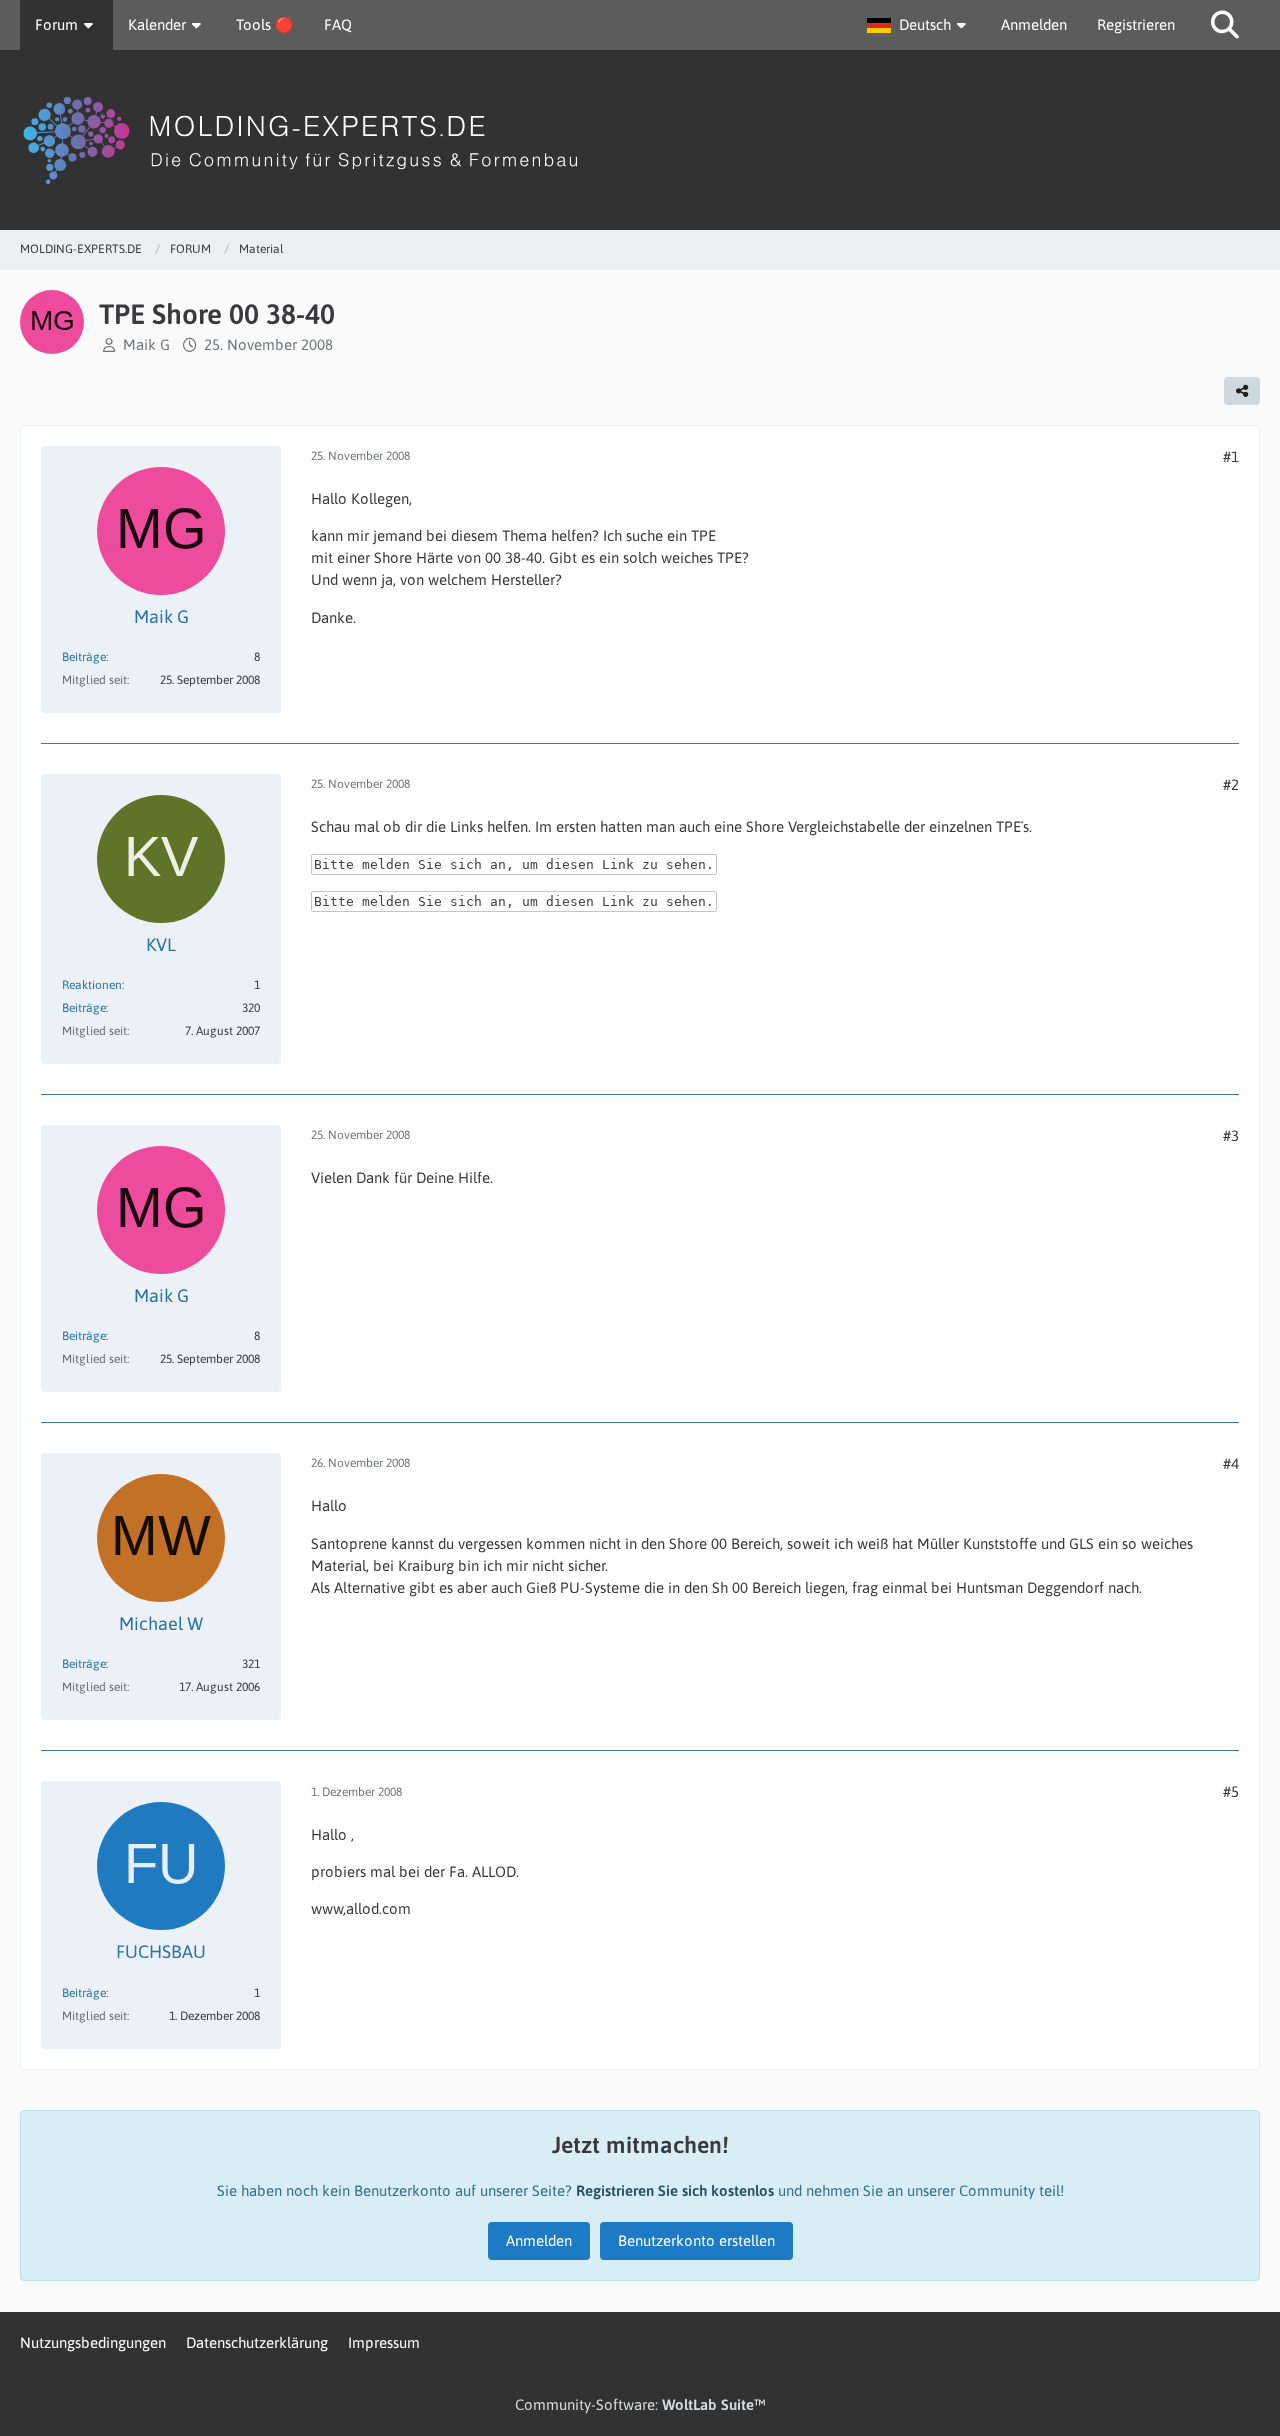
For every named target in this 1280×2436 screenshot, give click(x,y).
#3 (1231, 1135)
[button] (919, 25)
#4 (1231, 1463)
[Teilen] (1242, 391)
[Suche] (1225, 25)
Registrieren (1136, 24)
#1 (1231, 456)
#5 (1231, 1791)
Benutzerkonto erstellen (696, 2240)
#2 (1231, 784)
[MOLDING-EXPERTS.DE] (640, 140)
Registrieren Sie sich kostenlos (675, 2190)
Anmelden (1034, 24)
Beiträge (84, 657)
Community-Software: (640, 2404)
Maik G (146, 344)
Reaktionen (92, 985)
